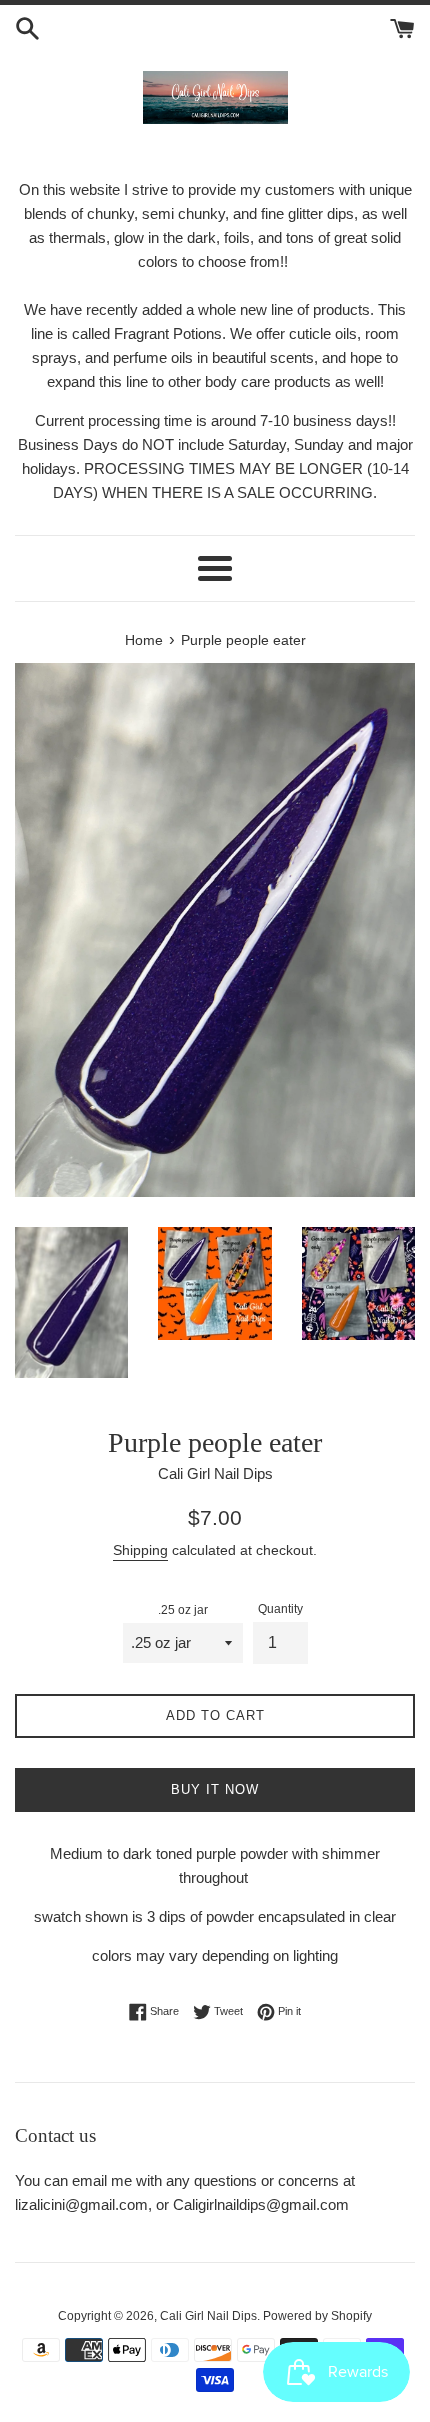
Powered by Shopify (317, 2316)
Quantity (280, 1609)
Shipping (140, 1550)
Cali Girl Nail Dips (208, 2316)
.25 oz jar (183, 1610)
